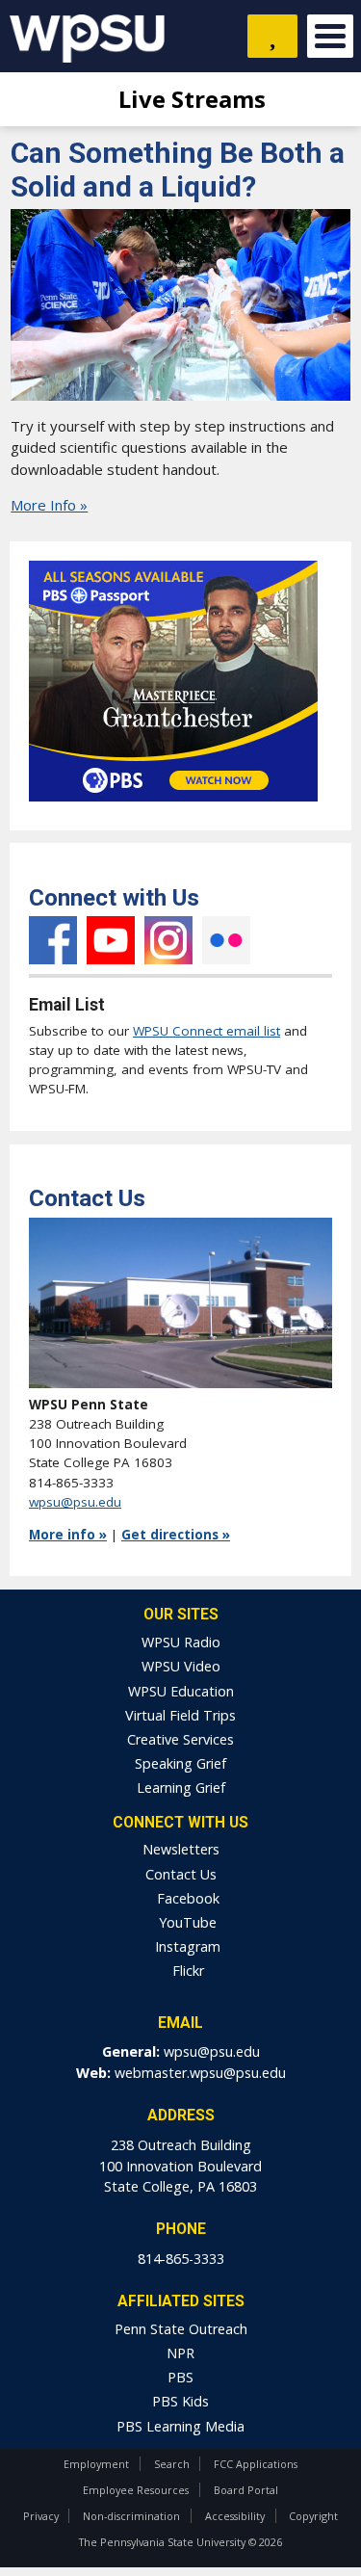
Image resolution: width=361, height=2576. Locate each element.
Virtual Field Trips (180, 1715)
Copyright (313, 2516)
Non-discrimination (131, 2516)
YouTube (111, 940)
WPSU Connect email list (206, 1031)
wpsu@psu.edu (75, 1502)
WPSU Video (181, 1666)
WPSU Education (181, 1691)
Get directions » (176, 1535)
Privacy (41, 2516)
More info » (68, 1535)
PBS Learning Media (180, 2426)
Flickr (226, 940)
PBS (180, 2377)
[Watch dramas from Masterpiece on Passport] (173, 806)
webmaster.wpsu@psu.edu (200, 2073)
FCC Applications (256, 2464)
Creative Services (180, 1739)
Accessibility (235, 2516)
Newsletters (181, 1849)
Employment (96, 2464)
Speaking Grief (180, 1763)
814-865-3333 (181, 2259)
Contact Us (181, 1874)
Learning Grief (181, 1787)
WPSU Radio (181, 1642)
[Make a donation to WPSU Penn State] (272, 36)
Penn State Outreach (181, 2329)
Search (172, 2464)
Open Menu (330, 36)
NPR (180, 2353)
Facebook (53, 940)
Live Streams (189, 99)
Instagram (168, 940)
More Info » (49, 505)
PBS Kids (180, 2401)
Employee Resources (136, 2490)
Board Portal (246, 2490)
